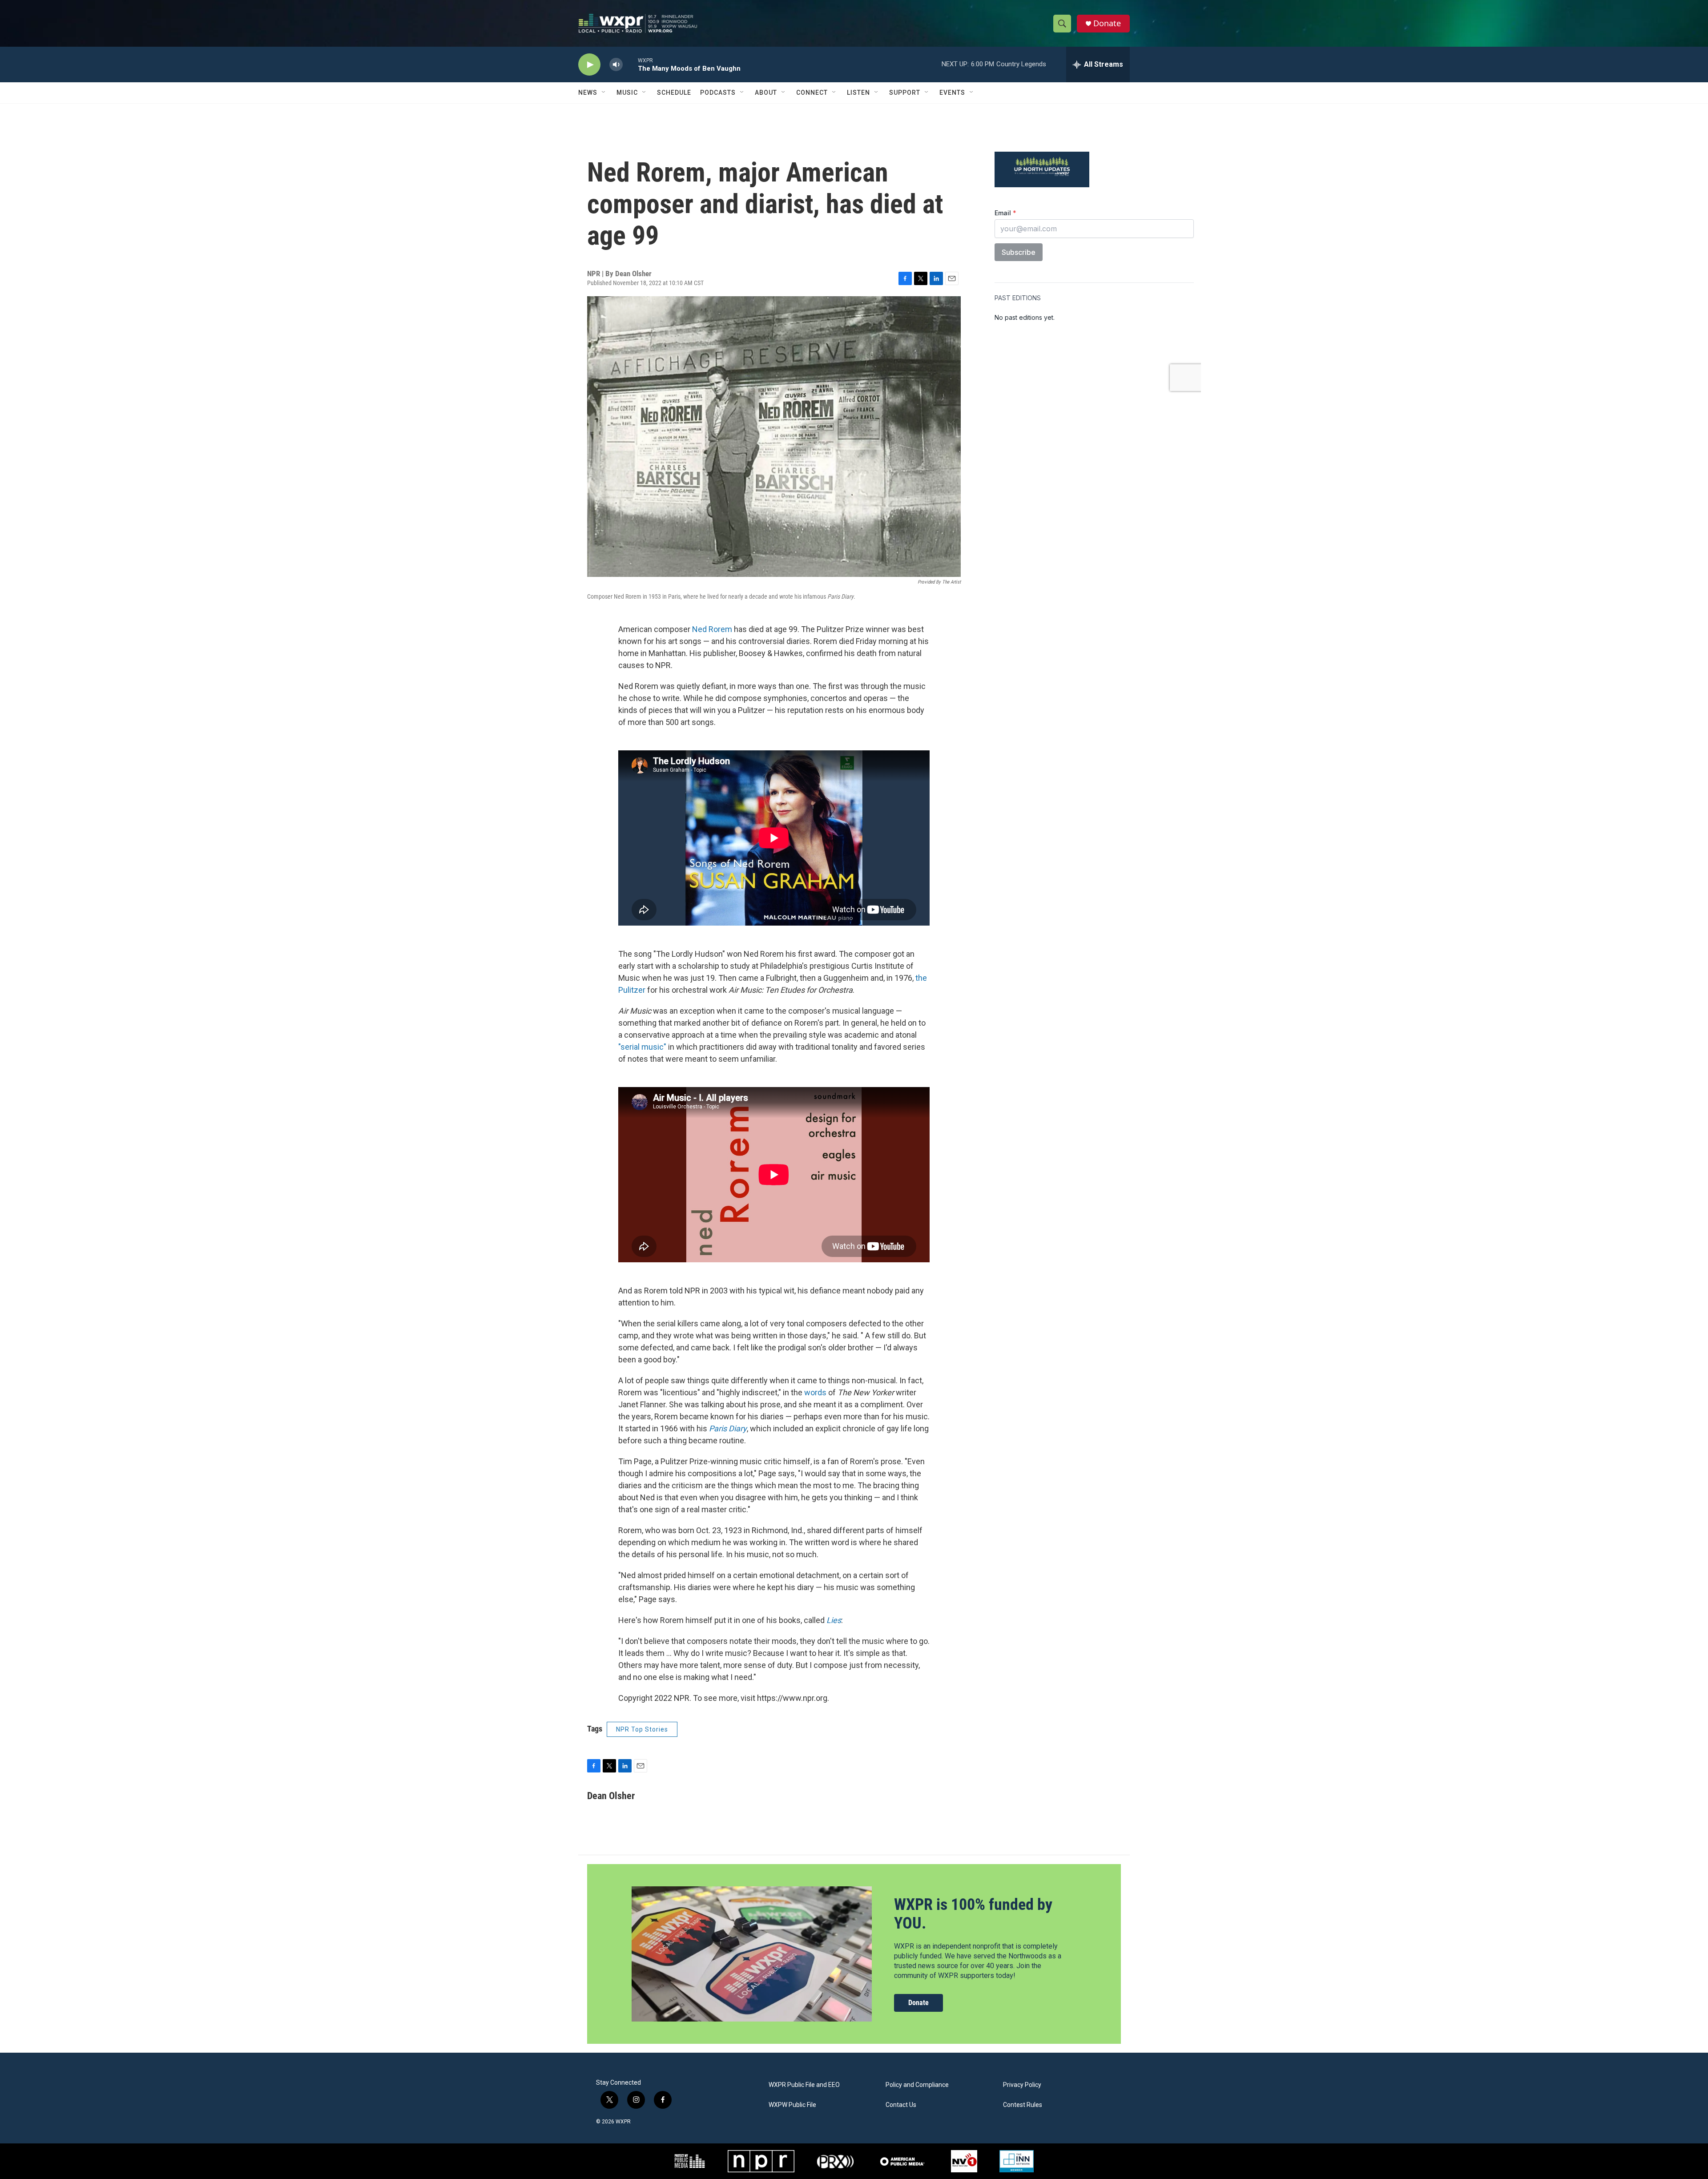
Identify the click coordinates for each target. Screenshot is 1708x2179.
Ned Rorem (712, 629)
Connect (812, 93)
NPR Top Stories (642, 1729)
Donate (1107, 23)
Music (627, 93)
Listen (858, 93)
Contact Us (901, 2105)
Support (905, 93)
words (816, 1392)
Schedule (674, 93)
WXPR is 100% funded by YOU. (973, 1914)
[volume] (616, 65)
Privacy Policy (1022, 2085)
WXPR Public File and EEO (804, 2085)
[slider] (630, 64)
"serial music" (642, 1047)
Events (952, 93)
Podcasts (718, 93)
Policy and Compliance (917, 2085)
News (588, 93)
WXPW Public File (792, 2105)
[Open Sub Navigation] (604, 93)
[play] (589, 65)
